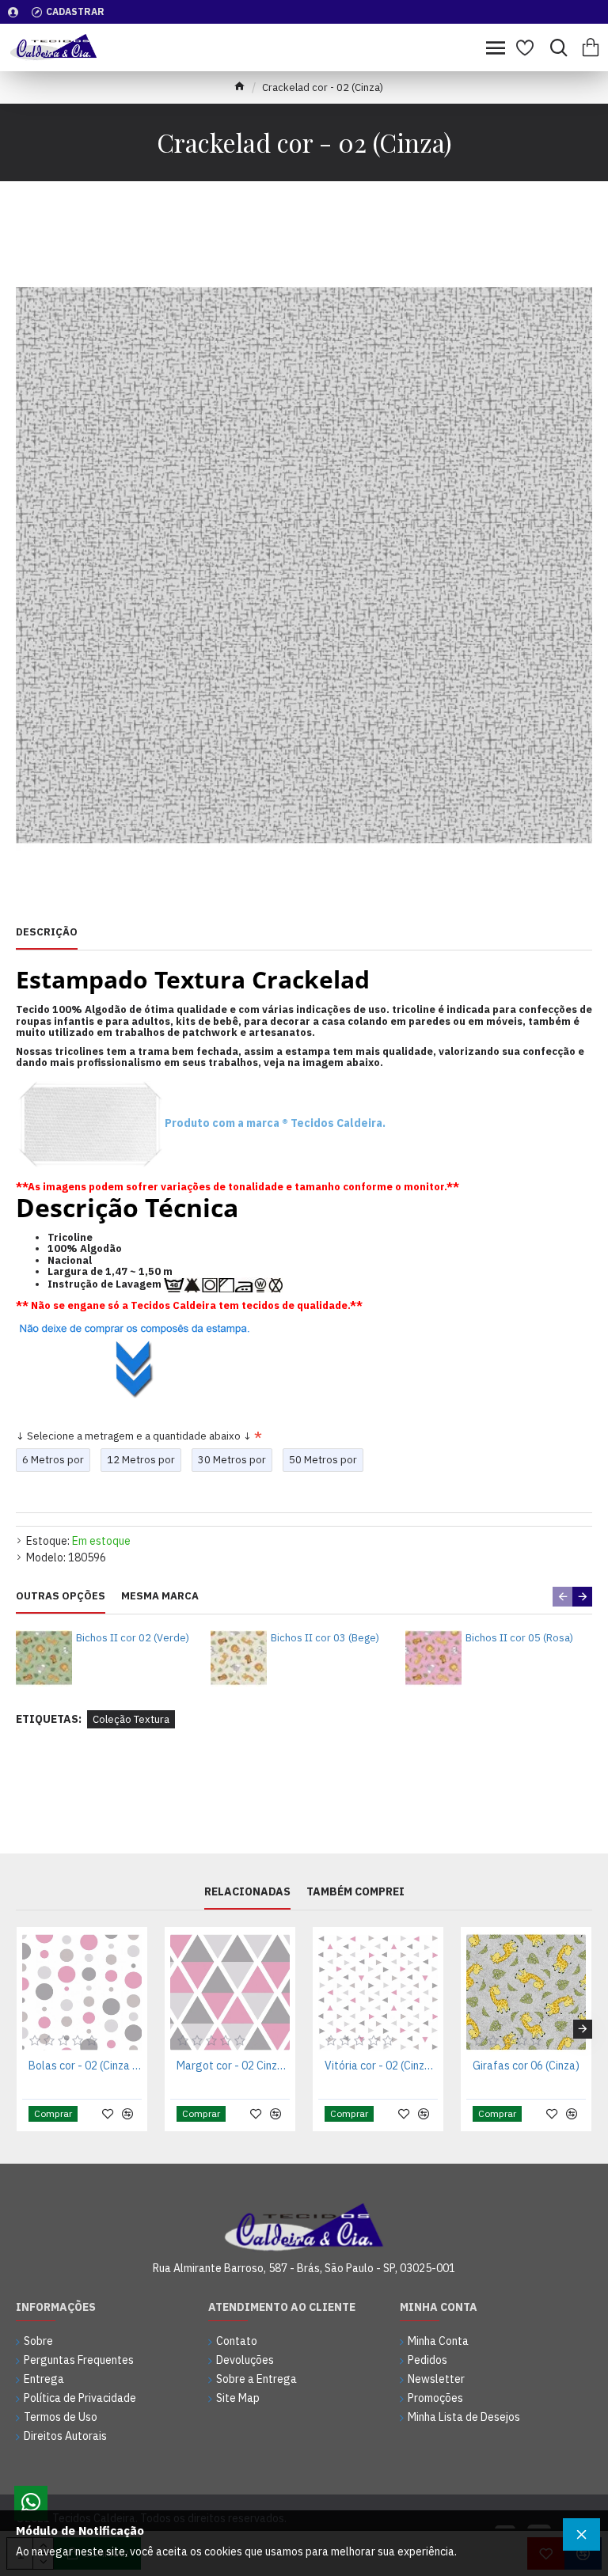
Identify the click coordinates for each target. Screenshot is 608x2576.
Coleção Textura (131, 1719)
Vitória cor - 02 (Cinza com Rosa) (381, 2066)
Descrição (47, 932)
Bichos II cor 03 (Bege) (325, 1638)
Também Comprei (355, 1892)
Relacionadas (247, 1892)
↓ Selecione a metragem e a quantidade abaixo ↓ (134, 1436)
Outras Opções (61, 1596)
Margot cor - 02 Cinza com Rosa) (233, 2066)
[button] (562, 1597)
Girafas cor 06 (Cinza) (526, 2066)
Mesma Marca (160, 1596)
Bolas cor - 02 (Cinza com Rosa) (85, 2066)
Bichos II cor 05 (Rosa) (519, 1638)
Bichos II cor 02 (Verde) (133, 1638)
